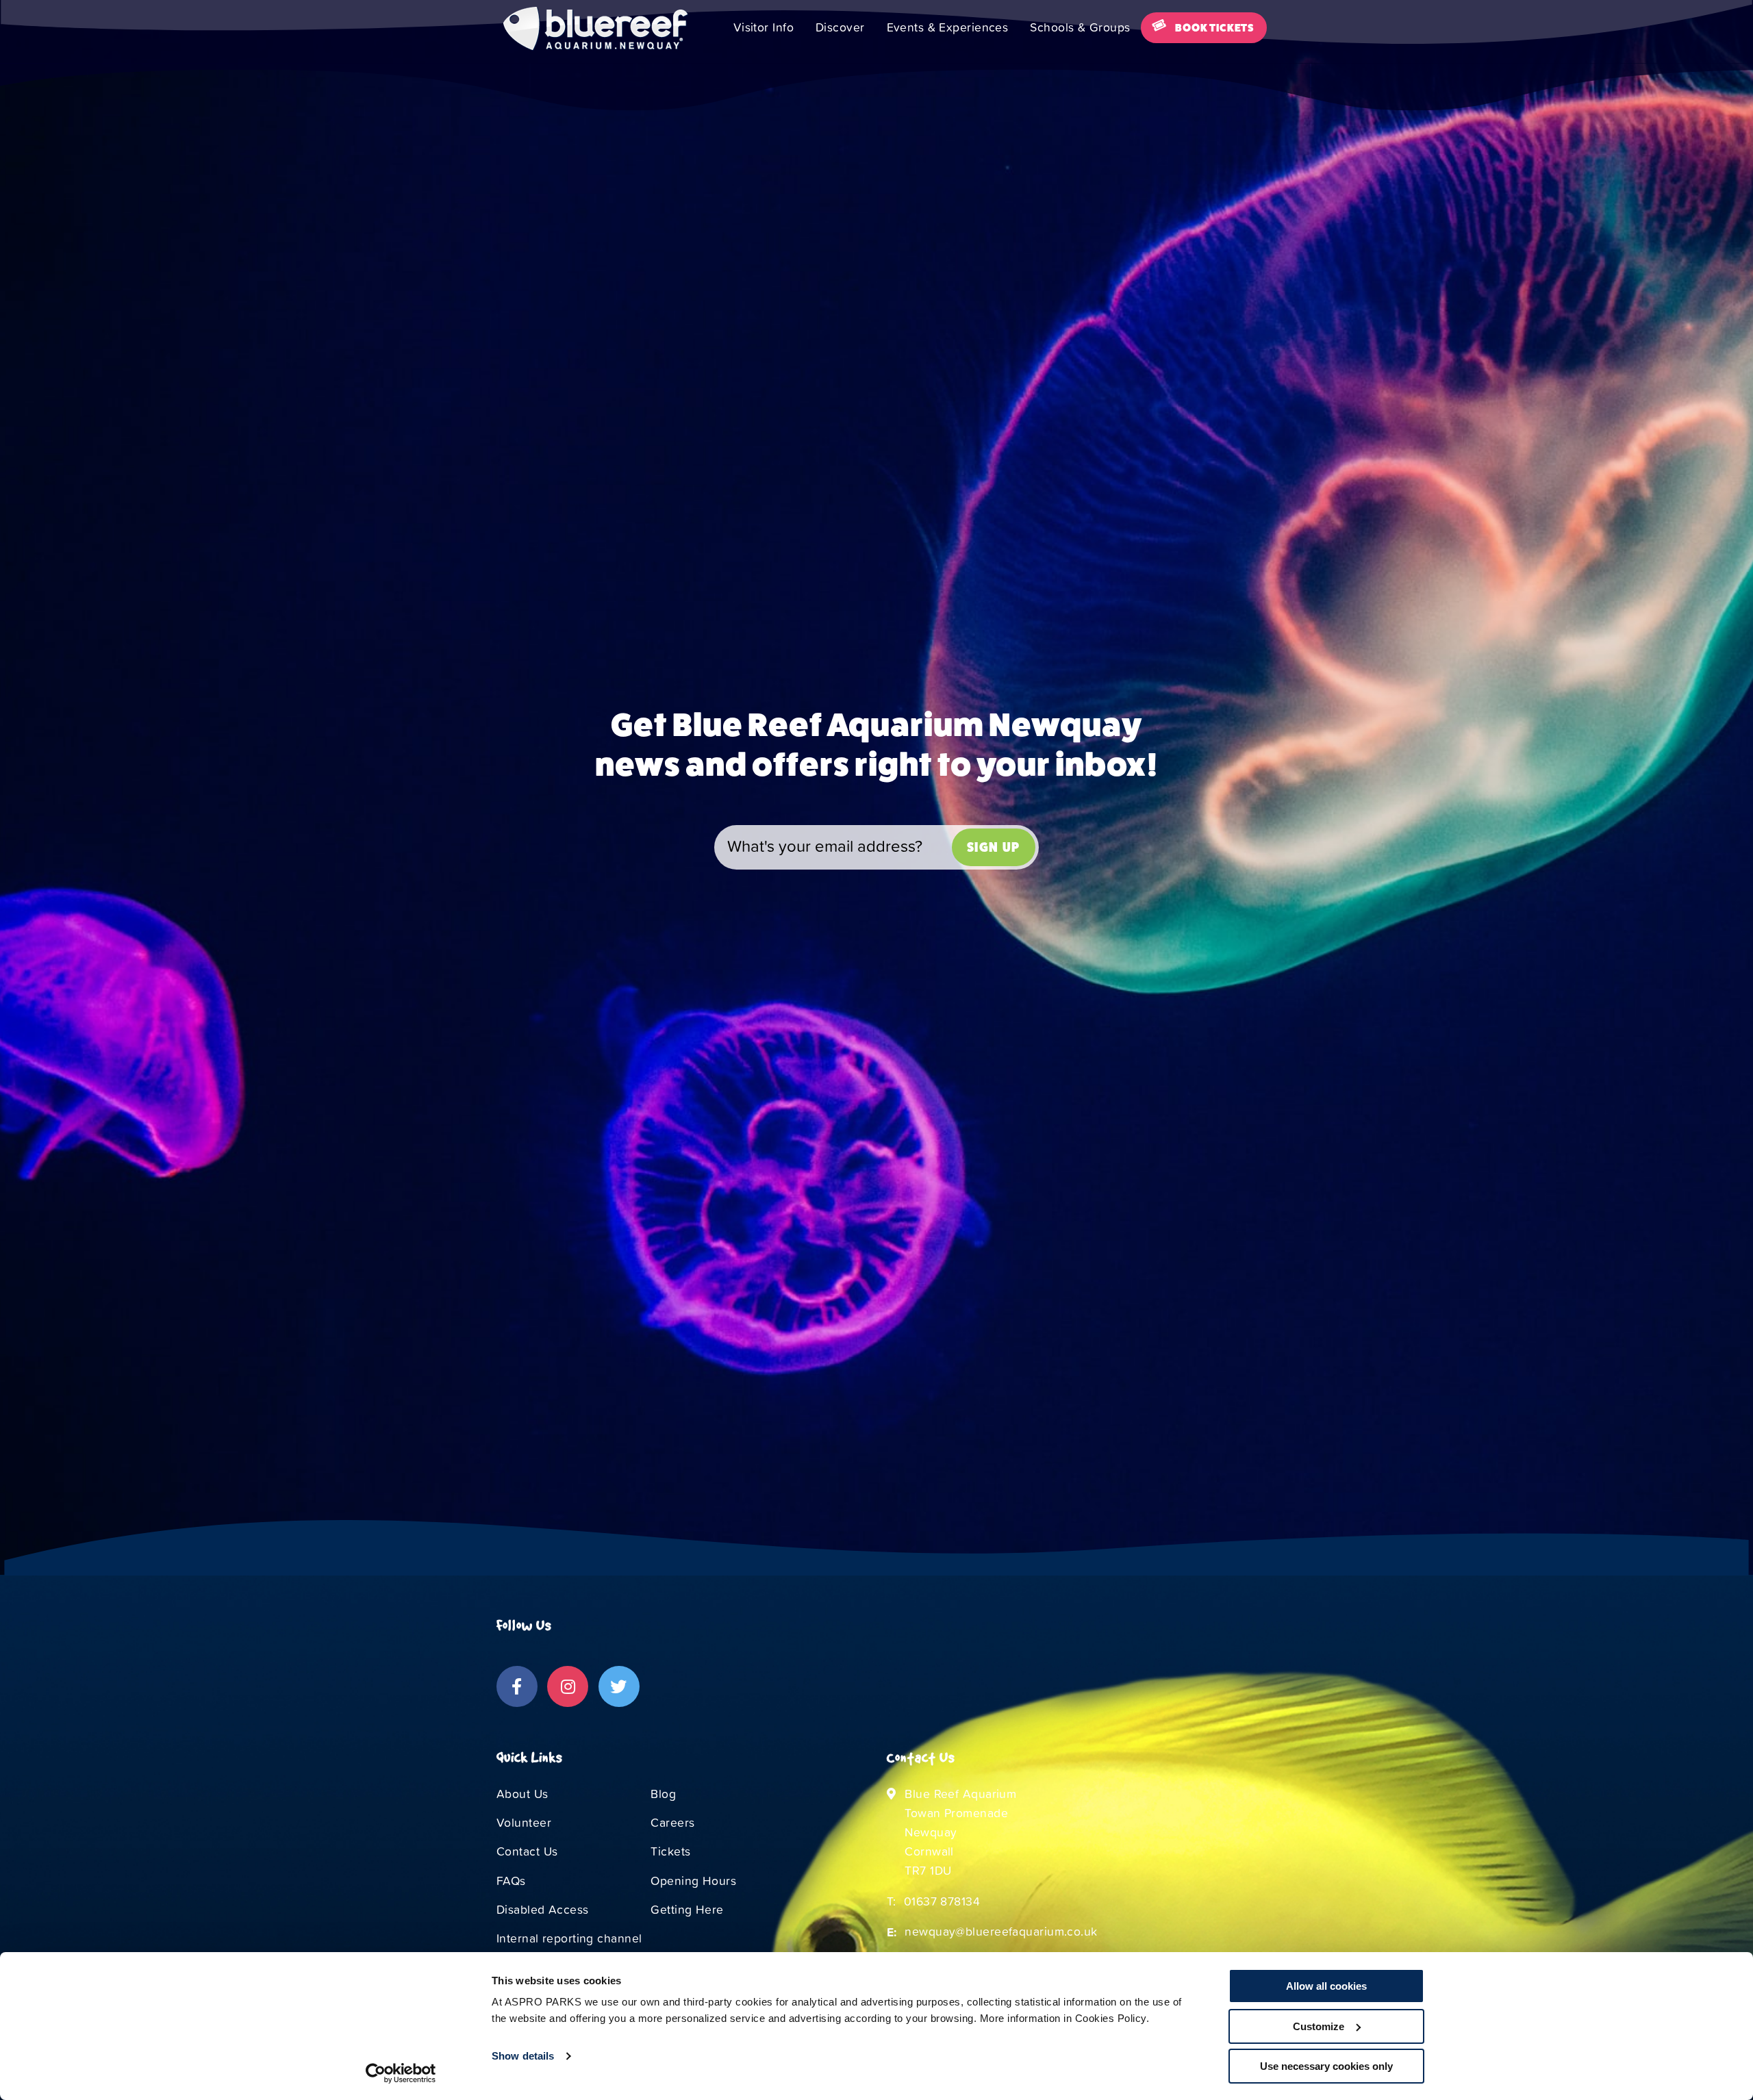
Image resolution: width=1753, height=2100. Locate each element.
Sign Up (994, 847)
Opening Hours (693, 1881)
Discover (840, 27)
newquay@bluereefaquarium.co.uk (1001, 1932)
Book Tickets (1215, 28)
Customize (1319, 2026)
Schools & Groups (1080, 27)
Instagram (568, 1686)
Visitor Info (764, 27)
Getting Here (687, 1910)
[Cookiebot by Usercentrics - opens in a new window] (401, 2073)
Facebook (517, 1686)
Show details (523, 2056)
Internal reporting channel (569, 1938)
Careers (672, 1823)
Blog (663, 1794)
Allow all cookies (1326, 1986)
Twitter (619, 1686)
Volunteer (524, 1823)
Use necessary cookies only (1326, 2066)
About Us (522, 1794)
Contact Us (527, 1851)
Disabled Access (543, 1910)
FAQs (511, 1881)
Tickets (670, 1851)
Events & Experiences (948, 27)
